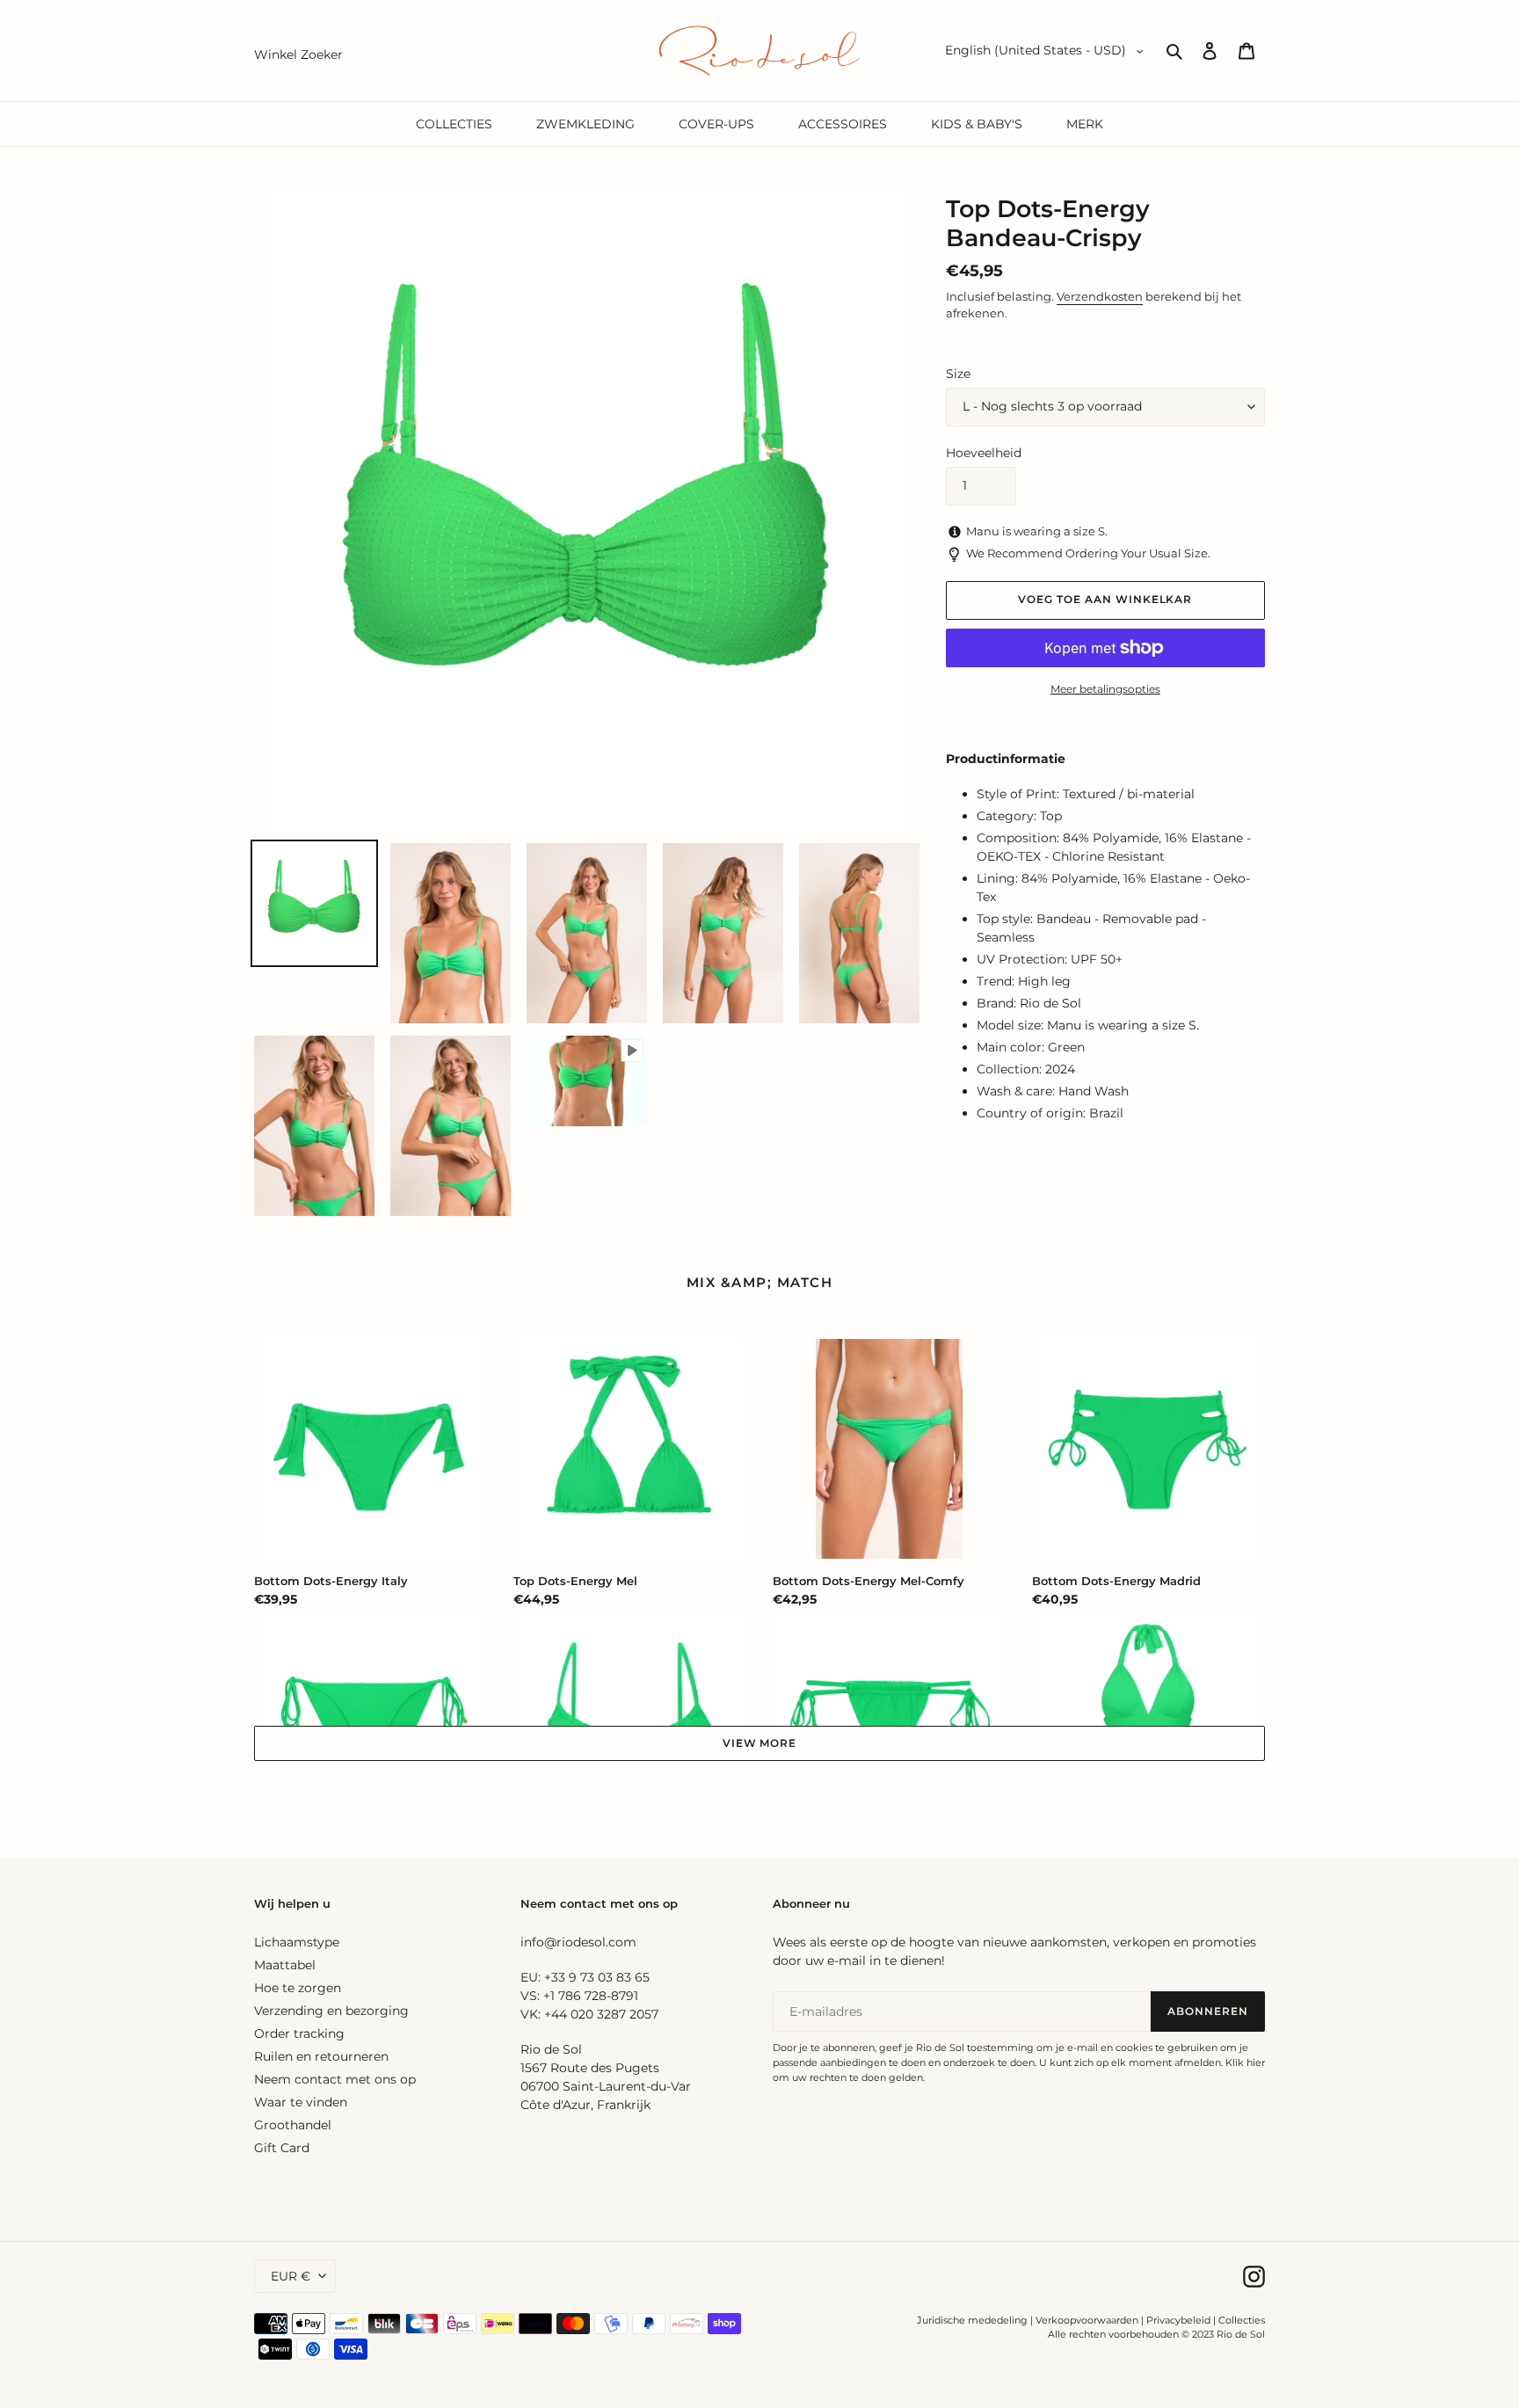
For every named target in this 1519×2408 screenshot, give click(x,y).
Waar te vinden (301, 2102)
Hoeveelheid (984, 453)
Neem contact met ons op (335, 2079)
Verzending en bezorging (331, 2011)
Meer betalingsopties (1105, 689)
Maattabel (285, 1965)
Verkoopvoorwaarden (1087, 2320)
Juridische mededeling (972, 2320)
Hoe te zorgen (298, 1988)
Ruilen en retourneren (321, 2056)
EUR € (291, 2276)
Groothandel (293, 2125)
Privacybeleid (1178, 2320)
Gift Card (282, 2148)
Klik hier (1245, 2062)
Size (958, 374)
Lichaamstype (297, 1942)
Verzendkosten (1100, 296)
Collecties (1242, 2320)
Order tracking (299, 2033)
